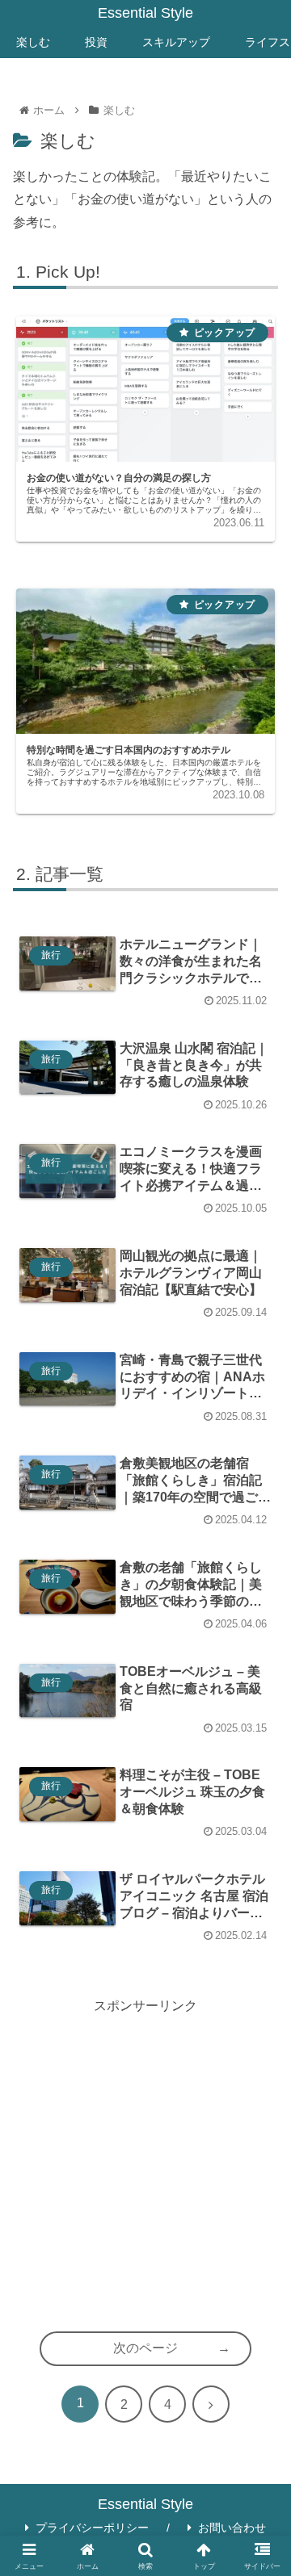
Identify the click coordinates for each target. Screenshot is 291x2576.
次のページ (145, 2348)
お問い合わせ (232, 2528)
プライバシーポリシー (92, 2528)
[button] (261, 2176)
